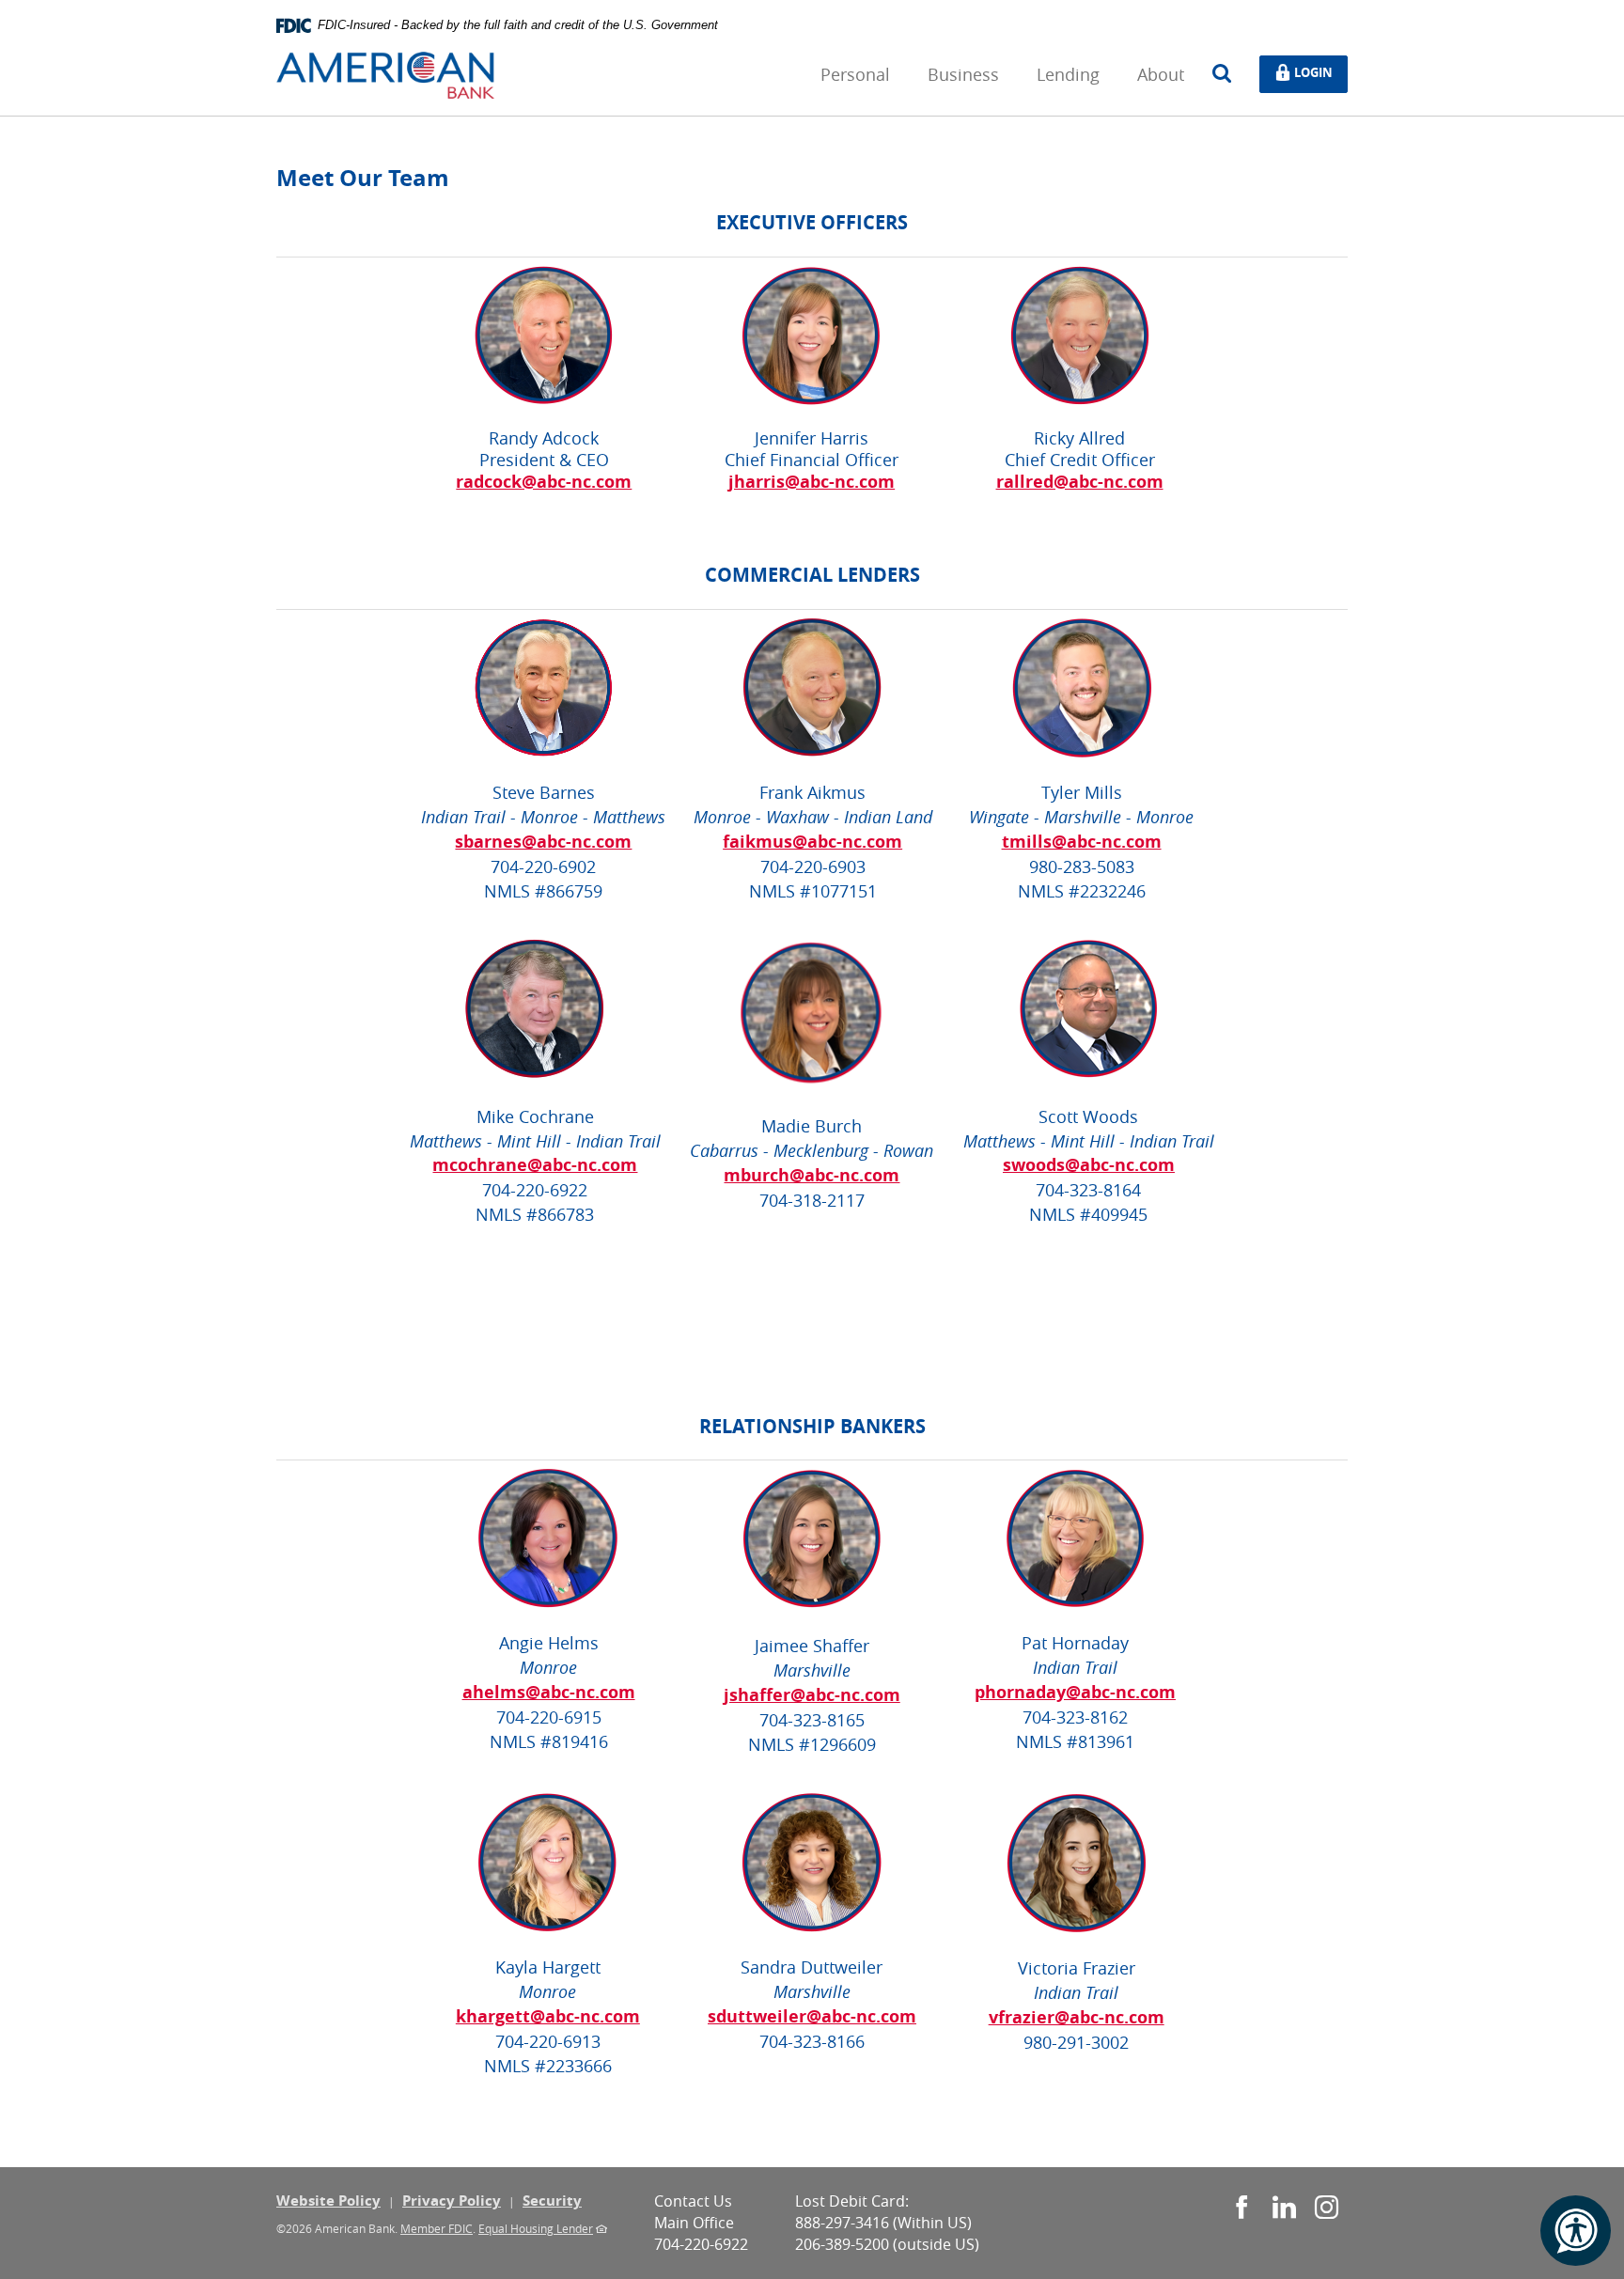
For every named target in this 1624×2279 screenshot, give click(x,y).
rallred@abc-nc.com (1080, 482)
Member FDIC (437, 2228)
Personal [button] (855, 74)
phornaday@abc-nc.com (1075, 1692)
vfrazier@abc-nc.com (1077, 2017)
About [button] (1161, 74)
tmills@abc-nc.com (1082, 842)
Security (552, 2201)
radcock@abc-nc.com (544, 482)
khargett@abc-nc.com (548, 2016)
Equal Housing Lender (536, 2228)
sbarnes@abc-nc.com (543, 842)
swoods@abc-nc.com (1089, 1165)
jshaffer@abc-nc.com (812, 1695)
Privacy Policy (452, 2201)
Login (1318, 71)
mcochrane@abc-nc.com (535, 1165)
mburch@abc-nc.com (812, 1175)
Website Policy (328, 2201)
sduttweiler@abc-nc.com (812, 2016)
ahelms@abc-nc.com (549, 1692)
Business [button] (963, 74)
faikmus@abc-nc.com (812, 842)
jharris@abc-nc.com (812, 482)
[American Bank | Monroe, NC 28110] (385, 74)
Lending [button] (1068, 74)
